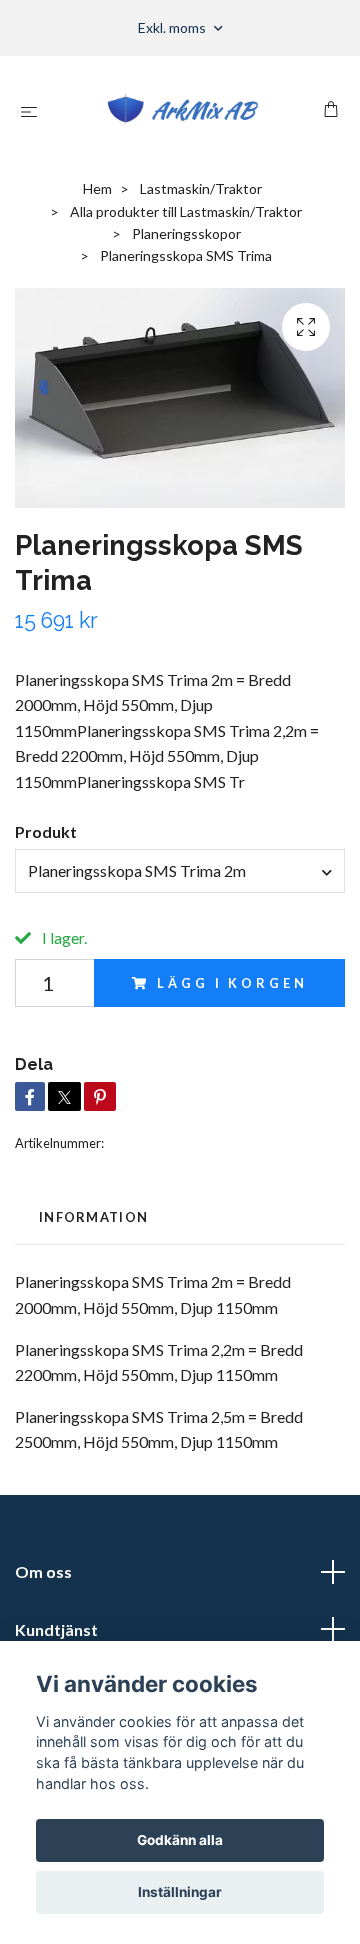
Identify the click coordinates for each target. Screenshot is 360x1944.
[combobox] (180, 871)
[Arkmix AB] (184, 111)
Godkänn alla (180, 1840)
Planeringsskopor (186, 233)
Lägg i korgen (232, 983)
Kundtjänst (56, 1629)
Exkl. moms (173, 27)
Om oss (43, 1571)
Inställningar (180, 1892)
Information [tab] (93, 1217)
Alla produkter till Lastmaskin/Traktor (186, 211)
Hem (97, 188)
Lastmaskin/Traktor (201, 188)
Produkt (46, 831)
